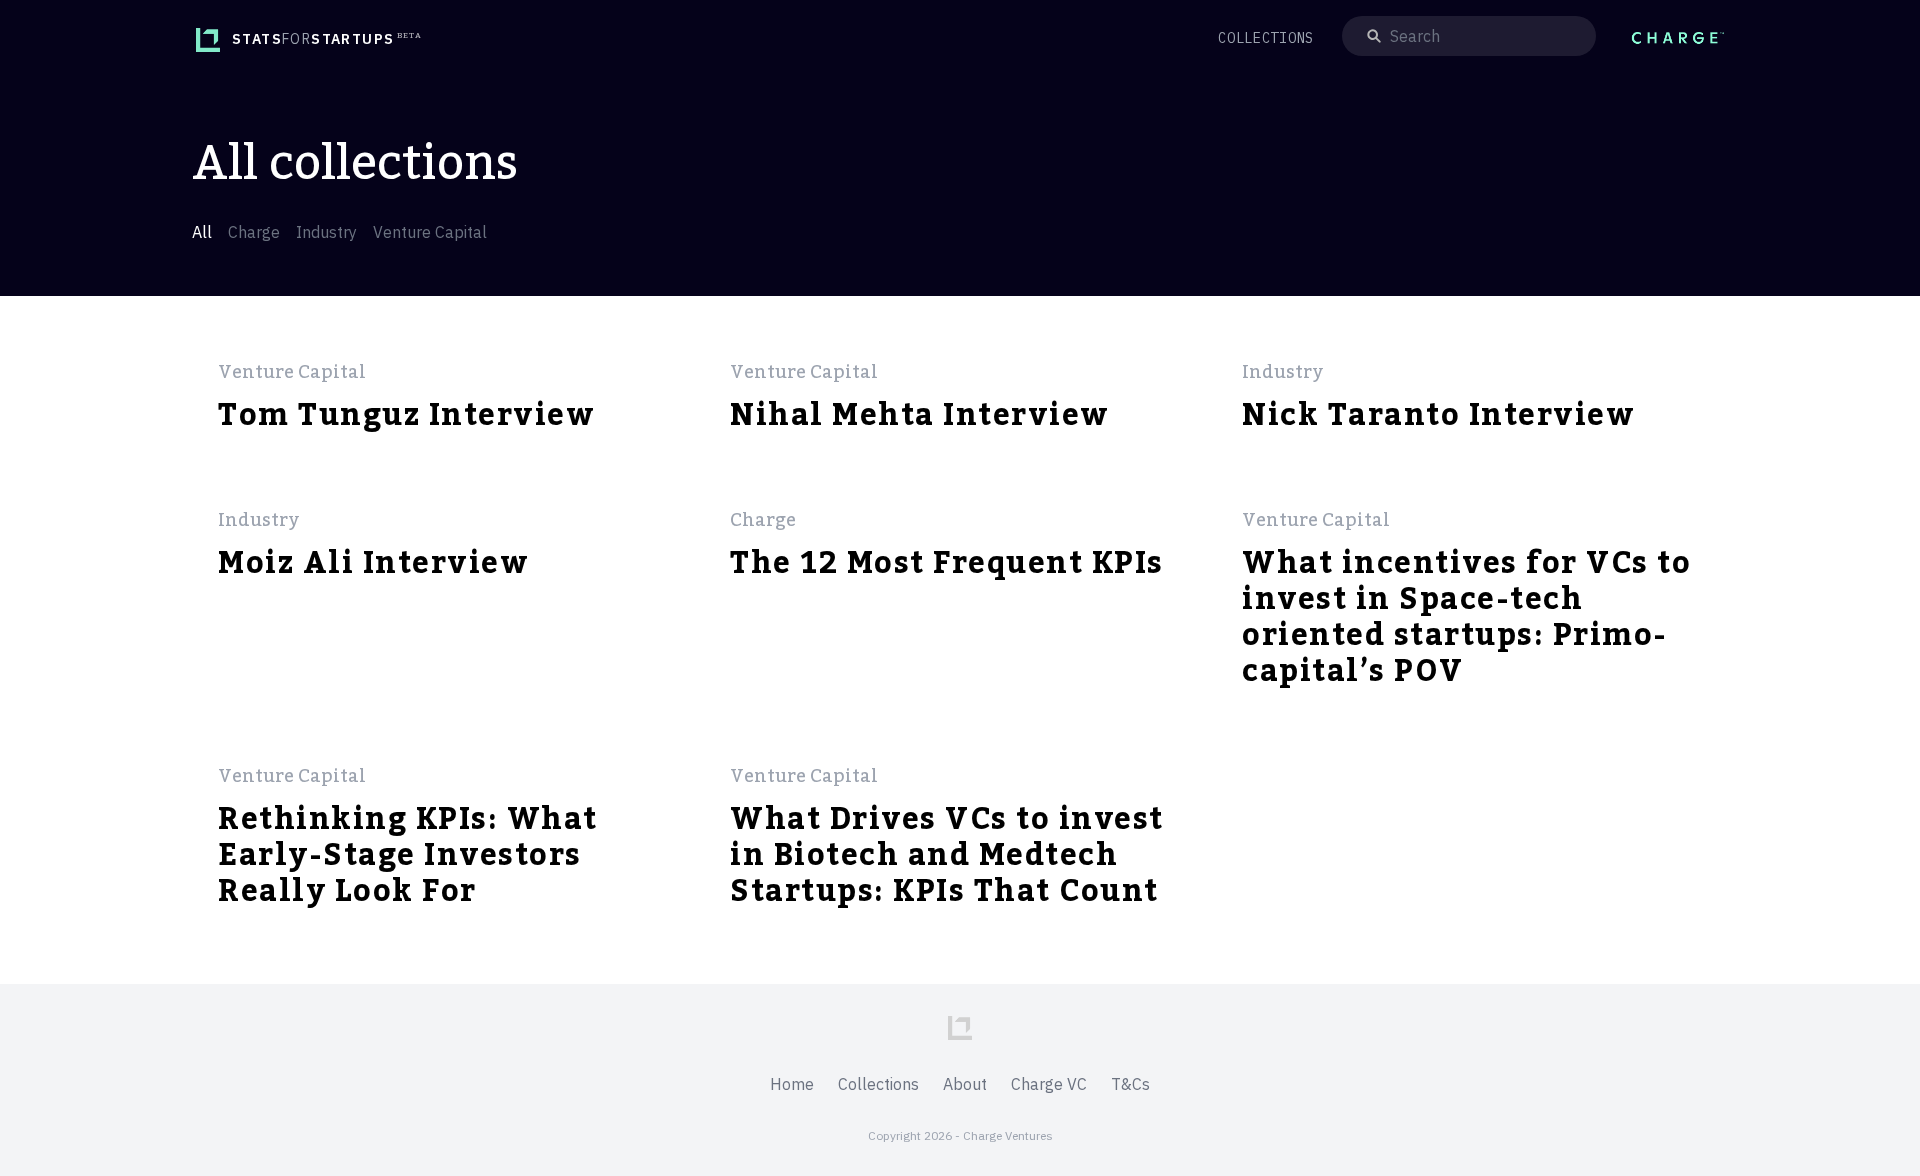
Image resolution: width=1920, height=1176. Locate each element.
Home (792, 1084)
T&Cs (1130, 1084)
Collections (878, 1084)
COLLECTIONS (1266, 38)
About (965, 1084)
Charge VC (1049, 1084)
